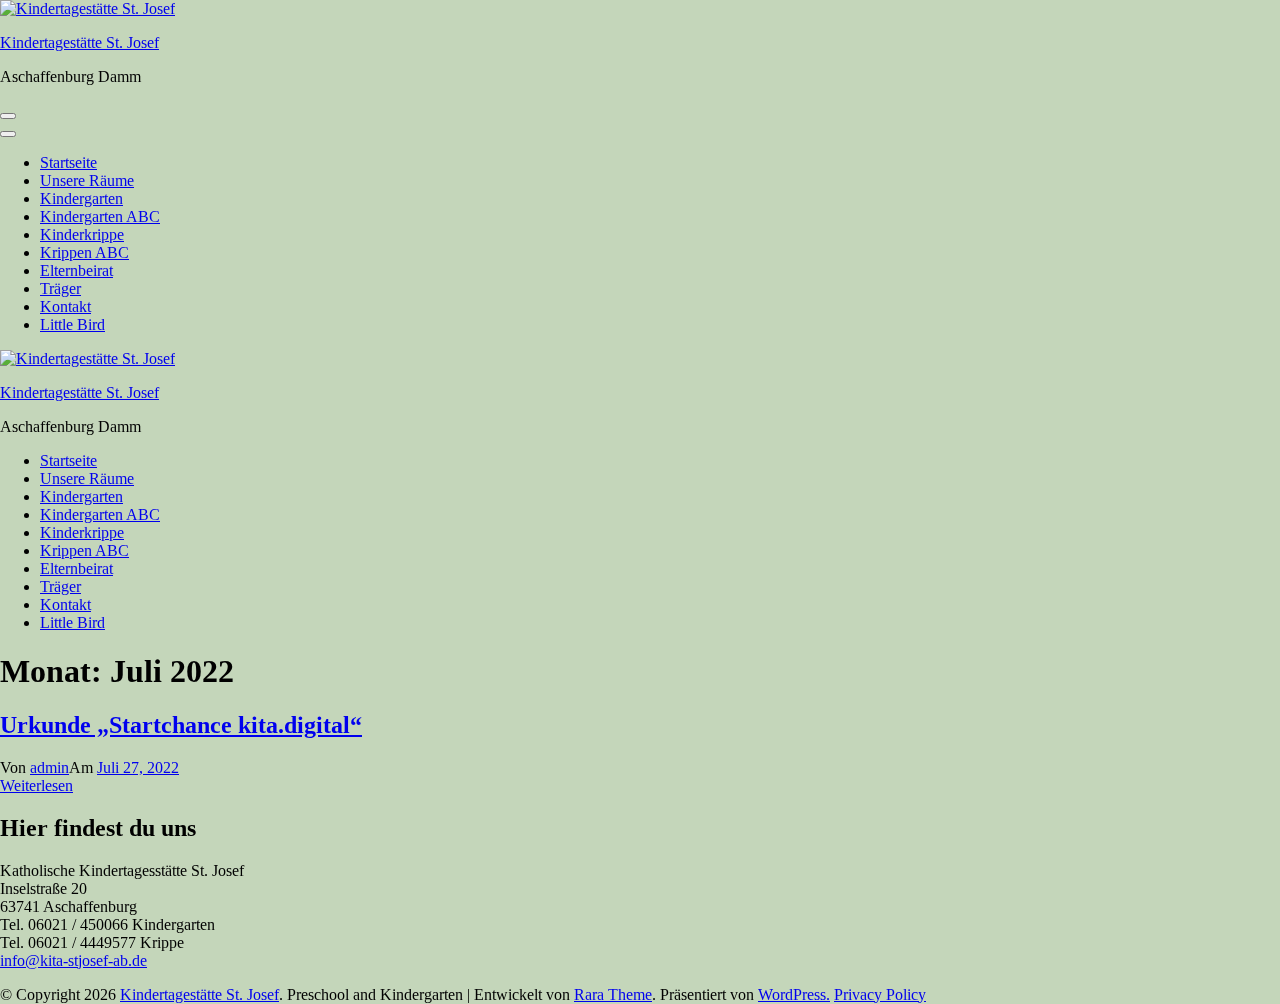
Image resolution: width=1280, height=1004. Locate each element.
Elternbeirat (76, 270)
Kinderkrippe (82, 234)
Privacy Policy (880, 994)
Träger (60, 288)
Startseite (68, 162)
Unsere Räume (87, 180)
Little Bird (72, 324)
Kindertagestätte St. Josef (79, 42)
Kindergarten (81, 198)
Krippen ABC (84, 252)
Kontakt (65, 306)
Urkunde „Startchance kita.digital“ (181, 725)
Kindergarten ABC (100, 216)
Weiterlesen (36, 785)
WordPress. (794, 994)
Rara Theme (613, 994)
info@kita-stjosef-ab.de (73, 960)
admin (49, 767)
